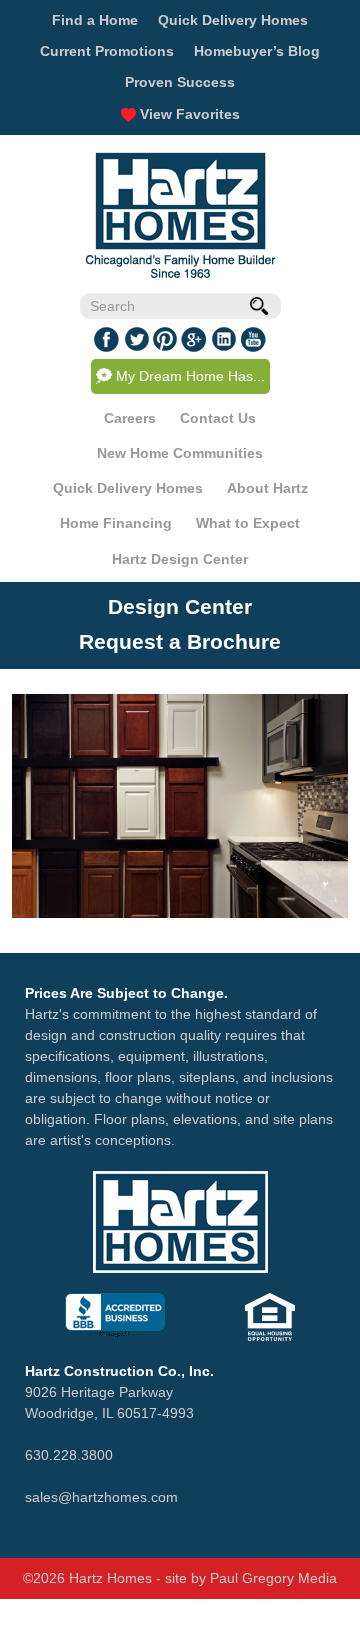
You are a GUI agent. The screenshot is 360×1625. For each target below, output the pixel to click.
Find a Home (95, 20)
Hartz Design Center (180, 559)
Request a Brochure (180, 641)
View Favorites (188, 114)
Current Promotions (107, 51)
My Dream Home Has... (190, 376)
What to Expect (248, 523)
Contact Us (218, 418)
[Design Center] (180, 806)
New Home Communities (180, 453)
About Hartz (267, 488)
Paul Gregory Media (273, 1578)
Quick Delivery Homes (233, 20)
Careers (130, 418)
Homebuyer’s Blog (257, 51)
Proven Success (180, 82)
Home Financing (116, 523)
